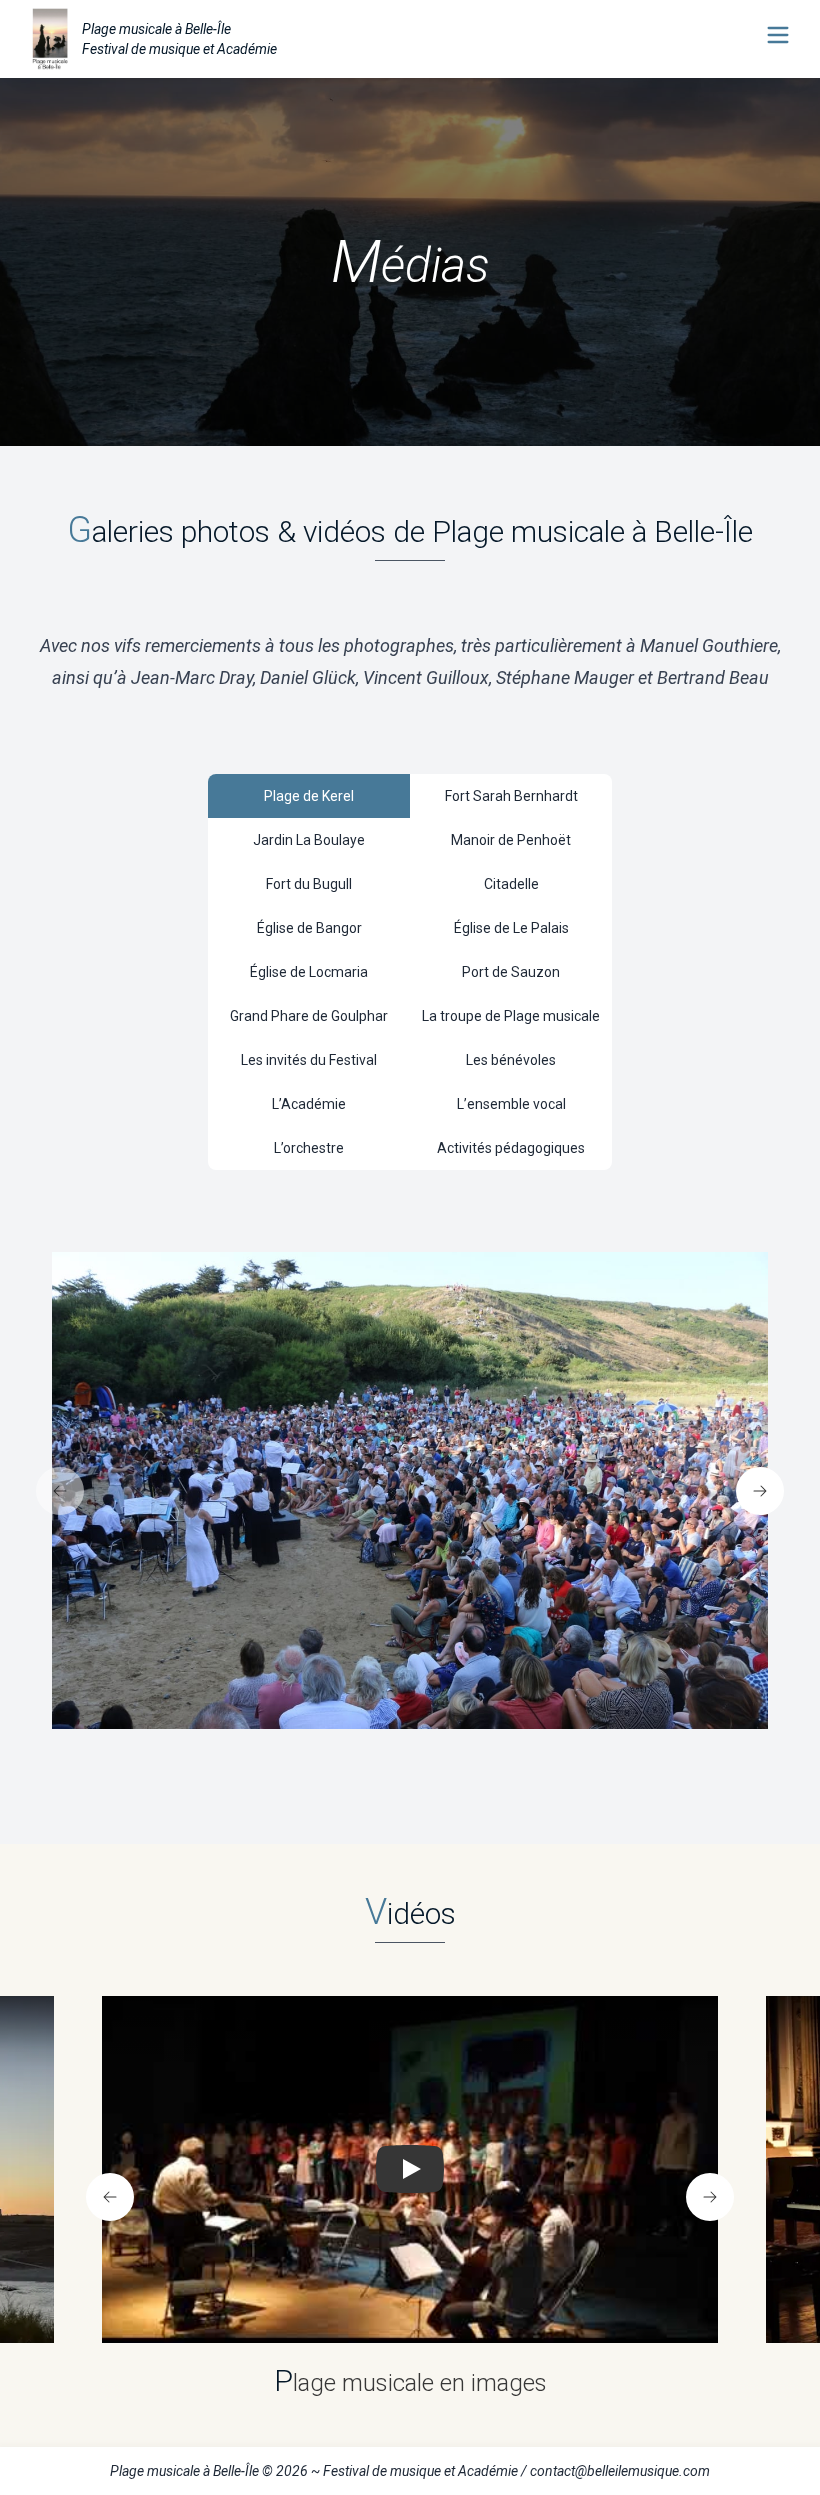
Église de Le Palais (511, 928)
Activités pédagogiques (511, 1148)
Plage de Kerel (309, 796)
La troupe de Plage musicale (511, 1016)
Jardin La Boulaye (309, 840)
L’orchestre (309, 1148)
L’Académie (309, 1104)
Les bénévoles (511, 1060)
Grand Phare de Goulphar (309, 1016)
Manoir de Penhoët (511, 840)
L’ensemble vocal (511, 1104)
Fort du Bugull (309, 884)
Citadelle (511, 884)
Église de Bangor (309, 928)
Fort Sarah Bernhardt (511, 796)
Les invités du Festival (309, 1060)
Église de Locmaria (309, 972)
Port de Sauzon (511, 972)
